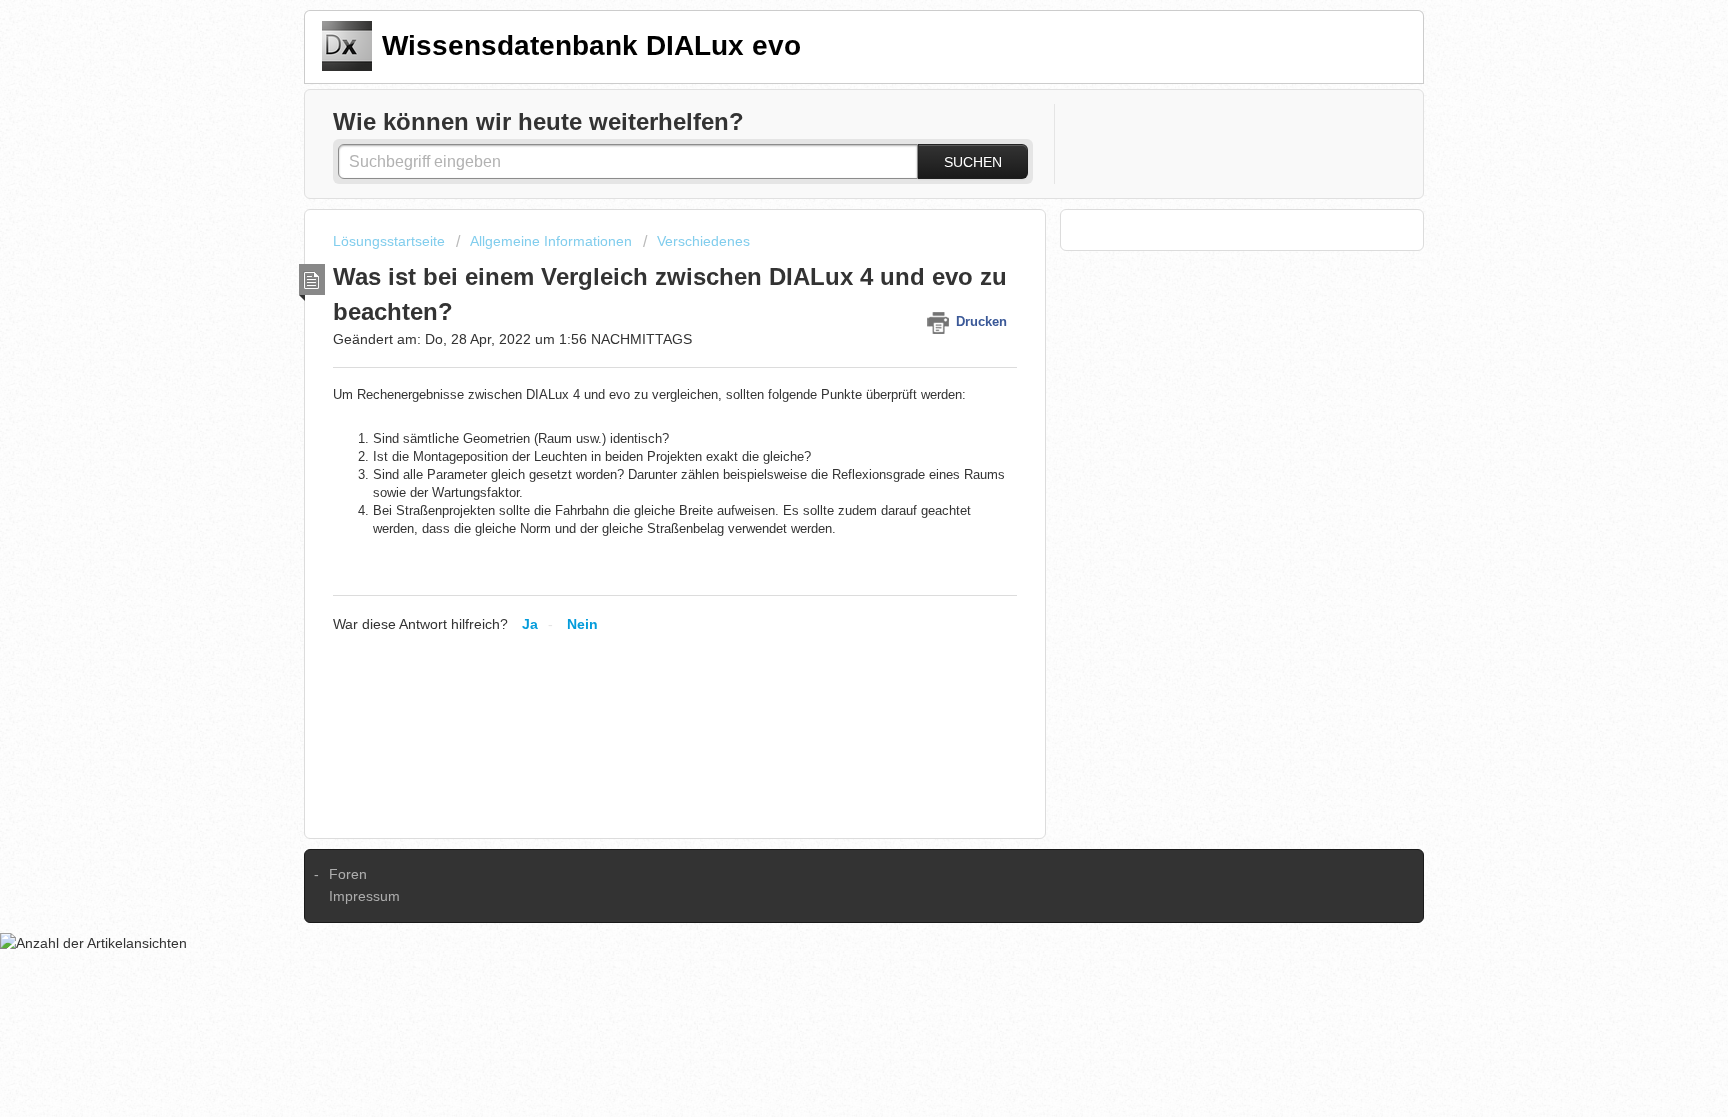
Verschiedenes (703, 241)
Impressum (364, 896)
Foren (348, 874)
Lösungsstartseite (391, 241)
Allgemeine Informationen (551, 241)
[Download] (827, 296)
